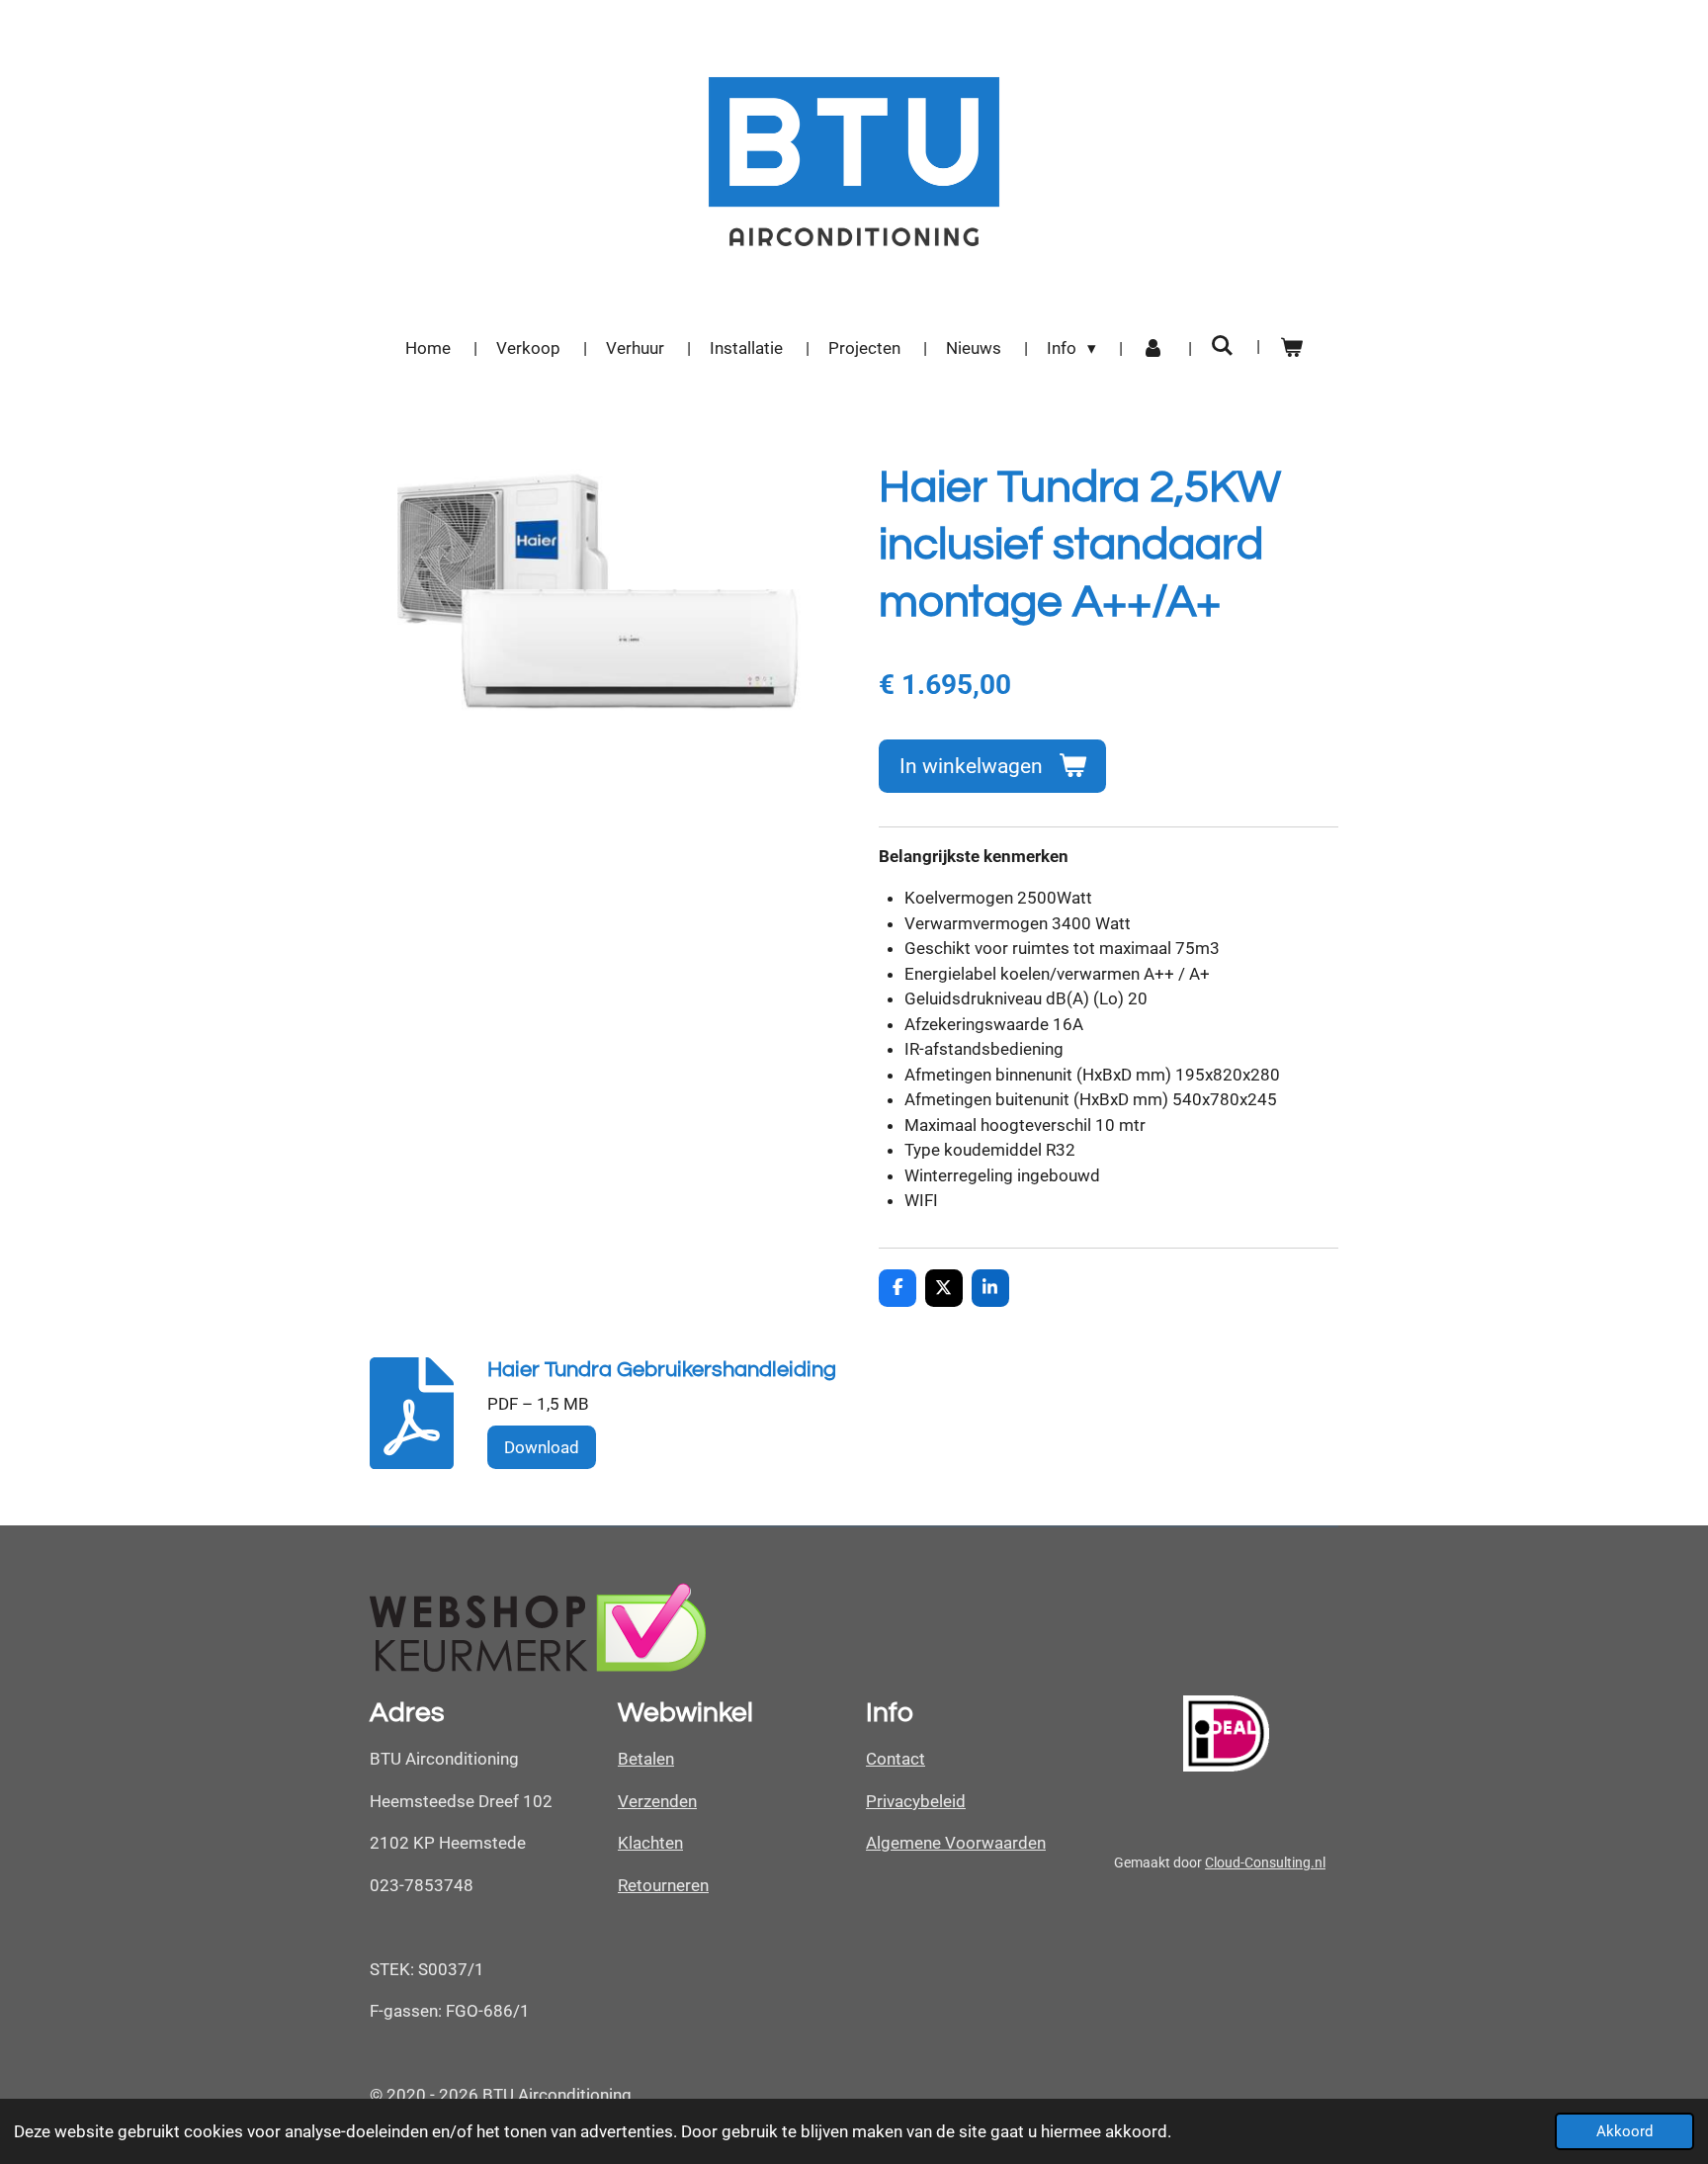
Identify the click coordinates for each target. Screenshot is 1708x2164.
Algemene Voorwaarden (956, 1843)
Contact (896, 1759)
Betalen (646, 1759)
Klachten (650, 1843)
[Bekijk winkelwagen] (1291, 349)
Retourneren (663, 1885)
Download (542, 1447)
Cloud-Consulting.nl (1265, 1862)
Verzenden (657, 1801)
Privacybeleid (916, 1801)
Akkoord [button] (1624, 2131)
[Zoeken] (1223, 346)
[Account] (1153, 349)
